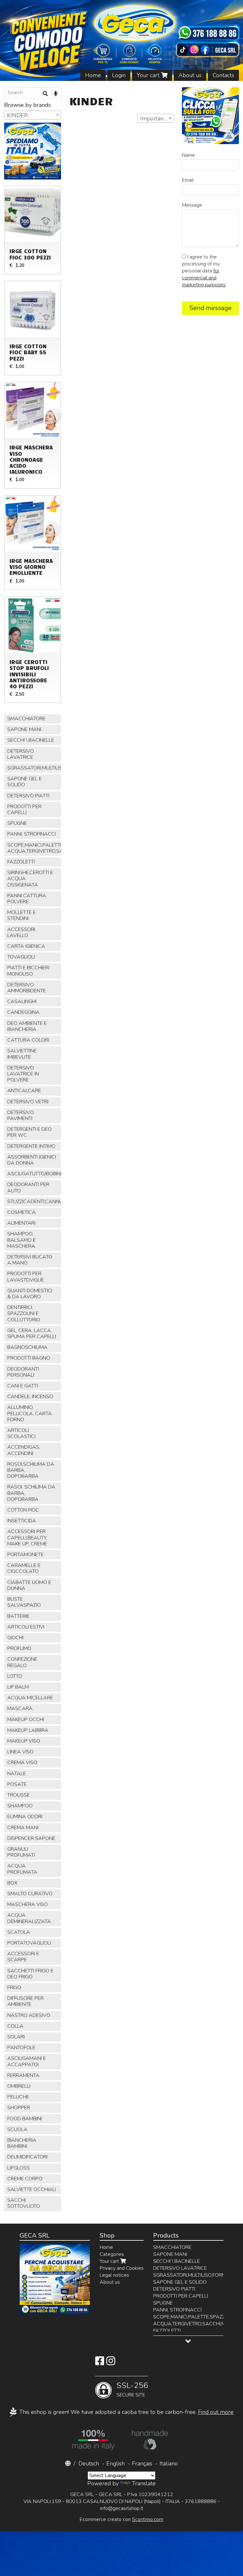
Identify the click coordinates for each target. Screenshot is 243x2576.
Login (119, 75)
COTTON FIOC (23, 1510)
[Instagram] (111, 2363)
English (115, 2463)
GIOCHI (15, 1638)
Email (188, 180)
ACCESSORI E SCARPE (23, 1957)
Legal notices (114, 2275)
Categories (112, 2254)
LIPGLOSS (19, 2168)
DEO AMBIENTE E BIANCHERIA (27, 1026)
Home (93, 75)
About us (190, 75)
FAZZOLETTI (21, 862)
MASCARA (20, 1708)
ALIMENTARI (21, 1223)
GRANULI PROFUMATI (21, 1852)
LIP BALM (18, 1687)
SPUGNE (17, 823)
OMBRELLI (19, 2086)
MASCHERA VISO (28, 1904)
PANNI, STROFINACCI (31, 834)
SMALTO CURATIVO (30, 1894)
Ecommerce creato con (121, 2519)
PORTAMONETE (25, 1555)
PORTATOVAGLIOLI (29, 1943)
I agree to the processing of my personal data (204, 271)
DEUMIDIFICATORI (27, 2157)
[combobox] (156, 118)
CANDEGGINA (23, 1012)
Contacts (223, 75)
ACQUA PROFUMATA (22, 1869)
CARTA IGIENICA (26, 946)
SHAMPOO (20, 1806)
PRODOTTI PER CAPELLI (24, 810)
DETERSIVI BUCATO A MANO (30, 1260)
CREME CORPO (25, 2179)
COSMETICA (22, 1212)
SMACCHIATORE (26, 719)
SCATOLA (19, 1932)
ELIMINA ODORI (25, 1817)
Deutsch (89, 2463)
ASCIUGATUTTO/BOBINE (34, 1174)
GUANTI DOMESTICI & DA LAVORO (30, 1294)
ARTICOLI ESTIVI (26, 1627)
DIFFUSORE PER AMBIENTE (25, 2001)
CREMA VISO (22, 1763)
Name (188, 155)
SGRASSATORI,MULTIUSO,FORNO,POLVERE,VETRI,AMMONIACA (34, 768)
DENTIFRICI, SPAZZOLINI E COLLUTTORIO (24, 1313)
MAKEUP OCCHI (26, 1720)
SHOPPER (19, 2108)
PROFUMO (19, 1648)
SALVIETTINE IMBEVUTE (22, 1054)
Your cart (149, 75)
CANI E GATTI (23, 1386)
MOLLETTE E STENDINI (22, 915)
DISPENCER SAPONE (31, 1838)
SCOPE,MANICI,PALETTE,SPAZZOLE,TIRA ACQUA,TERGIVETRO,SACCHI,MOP (34, 848)
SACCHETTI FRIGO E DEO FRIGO (30, 1974)
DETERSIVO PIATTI (28, 796)
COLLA (15, 2026)
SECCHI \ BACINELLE (31, 740)
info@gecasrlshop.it (122, 2508)
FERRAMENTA (23, 2075)
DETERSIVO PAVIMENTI (21, 1115)
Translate (144, 2483)
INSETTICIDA (22, 1521)
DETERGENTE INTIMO (31, 1146)
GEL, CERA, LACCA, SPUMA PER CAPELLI (32, 1334)
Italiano (169, 2463)
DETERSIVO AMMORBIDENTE (27, 988)
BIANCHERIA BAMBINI (22, 2143)
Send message (210, 308)
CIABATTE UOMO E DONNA (29, 1585)
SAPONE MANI (24, 729)
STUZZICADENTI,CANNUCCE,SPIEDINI (34, 1202)
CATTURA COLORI (28, 1040)
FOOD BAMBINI (25, 2119)
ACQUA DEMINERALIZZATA (29, 1918)
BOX (12, 1883)
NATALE (17, 1774)
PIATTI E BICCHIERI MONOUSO (28, 971)
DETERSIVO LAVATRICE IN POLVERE (23, 1074)
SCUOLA (17, 2129)
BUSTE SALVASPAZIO (24, 1602)
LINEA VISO (20, 1752)
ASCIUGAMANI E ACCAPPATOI (27, 2061)
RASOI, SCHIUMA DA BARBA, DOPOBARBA (31, 1493)
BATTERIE (18, 1616)
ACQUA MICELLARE (30, 1698)
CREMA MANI (23, 1828)
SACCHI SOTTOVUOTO (24, 2203)
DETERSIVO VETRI (28, 1102)
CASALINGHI (22, 1002)
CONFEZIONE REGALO (22, 1662)
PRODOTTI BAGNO (29, 1358)
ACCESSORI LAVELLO (21, 932)
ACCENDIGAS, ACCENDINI (24, 1450)
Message (192, 205)
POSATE (17, 1784)
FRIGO (14, 1988)
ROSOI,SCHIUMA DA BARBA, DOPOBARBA (31, 1470)
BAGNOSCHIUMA (27, 1347)
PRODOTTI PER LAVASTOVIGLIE (26, 1277)
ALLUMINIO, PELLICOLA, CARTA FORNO (30, 1413)
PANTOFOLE (21, 2048)
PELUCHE (18, 2097)
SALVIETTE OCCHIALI (32, 2189)
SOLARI (16, 2037)
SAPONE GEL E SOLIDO (25, 782)
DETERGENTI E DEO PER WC (29, 1132)
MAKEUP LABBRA (28, 1730)
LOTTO (15, 1676)
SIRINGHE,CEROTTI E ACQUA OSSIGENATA (30, 879)
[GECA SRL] (121, 40)
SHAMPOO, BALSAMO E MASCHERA (22, 1240)
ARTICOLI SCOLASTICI (21, 1433)
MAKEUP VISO (24, 1741)
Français (142, 2463)
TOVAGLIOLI (21, 957)
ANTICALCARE (24, 1091)
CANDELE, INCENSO (30, 1397)
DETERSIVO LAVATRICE (21, 754)
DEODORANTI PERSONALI (23, 1372)
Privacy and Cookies (122, 2268)
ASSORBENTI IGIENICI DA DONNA (32, 1160)
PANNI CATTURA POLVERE (27, 899)
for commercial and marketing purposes (204, 278)
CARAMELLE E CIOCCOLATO (24, 1568)
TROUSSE (19, 1795)
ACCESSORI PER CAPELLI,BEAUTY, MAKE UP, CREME (27, 1538)
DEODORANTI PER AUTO (28, 1188)
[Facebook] (100, 2363)
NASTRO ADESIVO (29, 2015)
